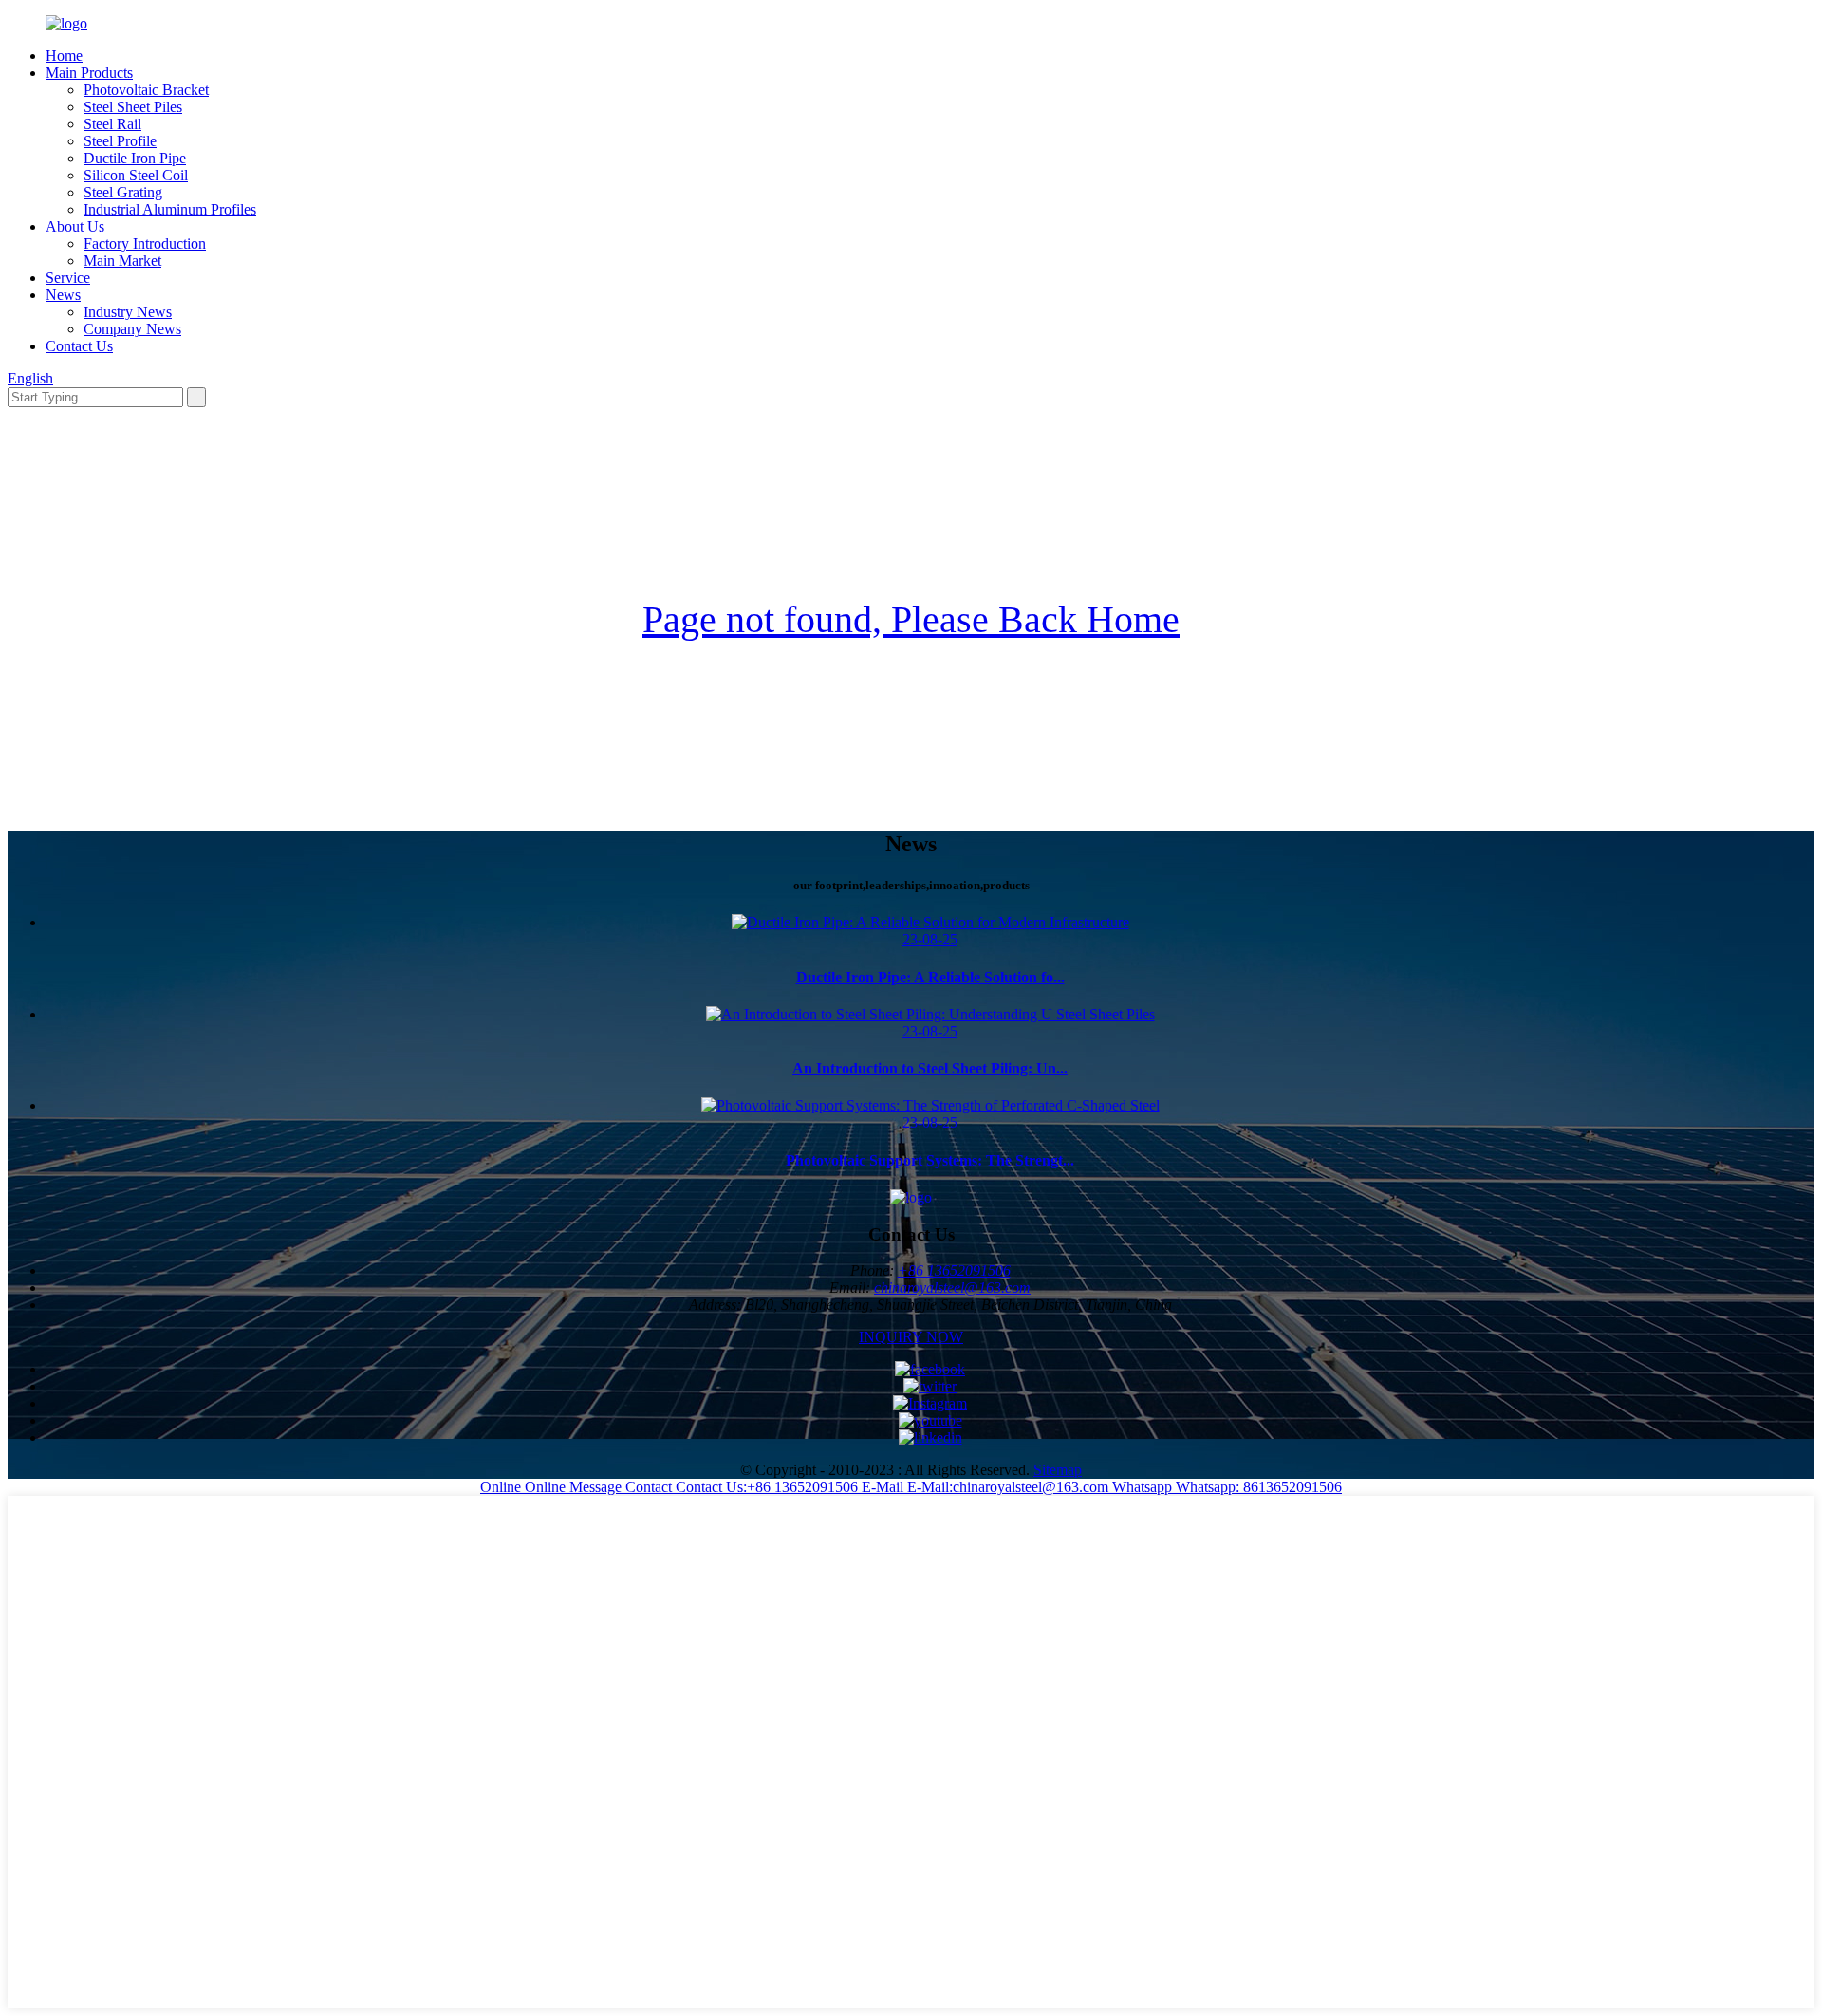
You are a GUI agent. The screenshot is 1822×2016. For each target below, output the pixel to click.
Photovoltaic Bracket (146, 90)
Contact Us (79, 346)
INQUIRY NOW (911, 1337)
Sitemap (1058, 1470)
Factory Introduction (145, 243)
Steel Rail (112, 124)
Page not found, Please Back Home (911, 619)
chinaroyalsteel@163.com (952, 1288)
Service (68, 278)
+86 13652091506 (954, 1270)
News (63, 295)
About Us (75, 226)
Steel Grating (123, 192)
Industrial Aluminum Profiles (170, 209)
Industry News (128, 312)
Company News (132, 329)
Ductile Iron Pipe (135, 158)
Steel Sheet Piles (133, 107)
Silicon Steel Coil (136, 175)
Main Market (122, 261)
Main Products (89, 73)
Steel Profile (120, 141)
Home (64, 56)
